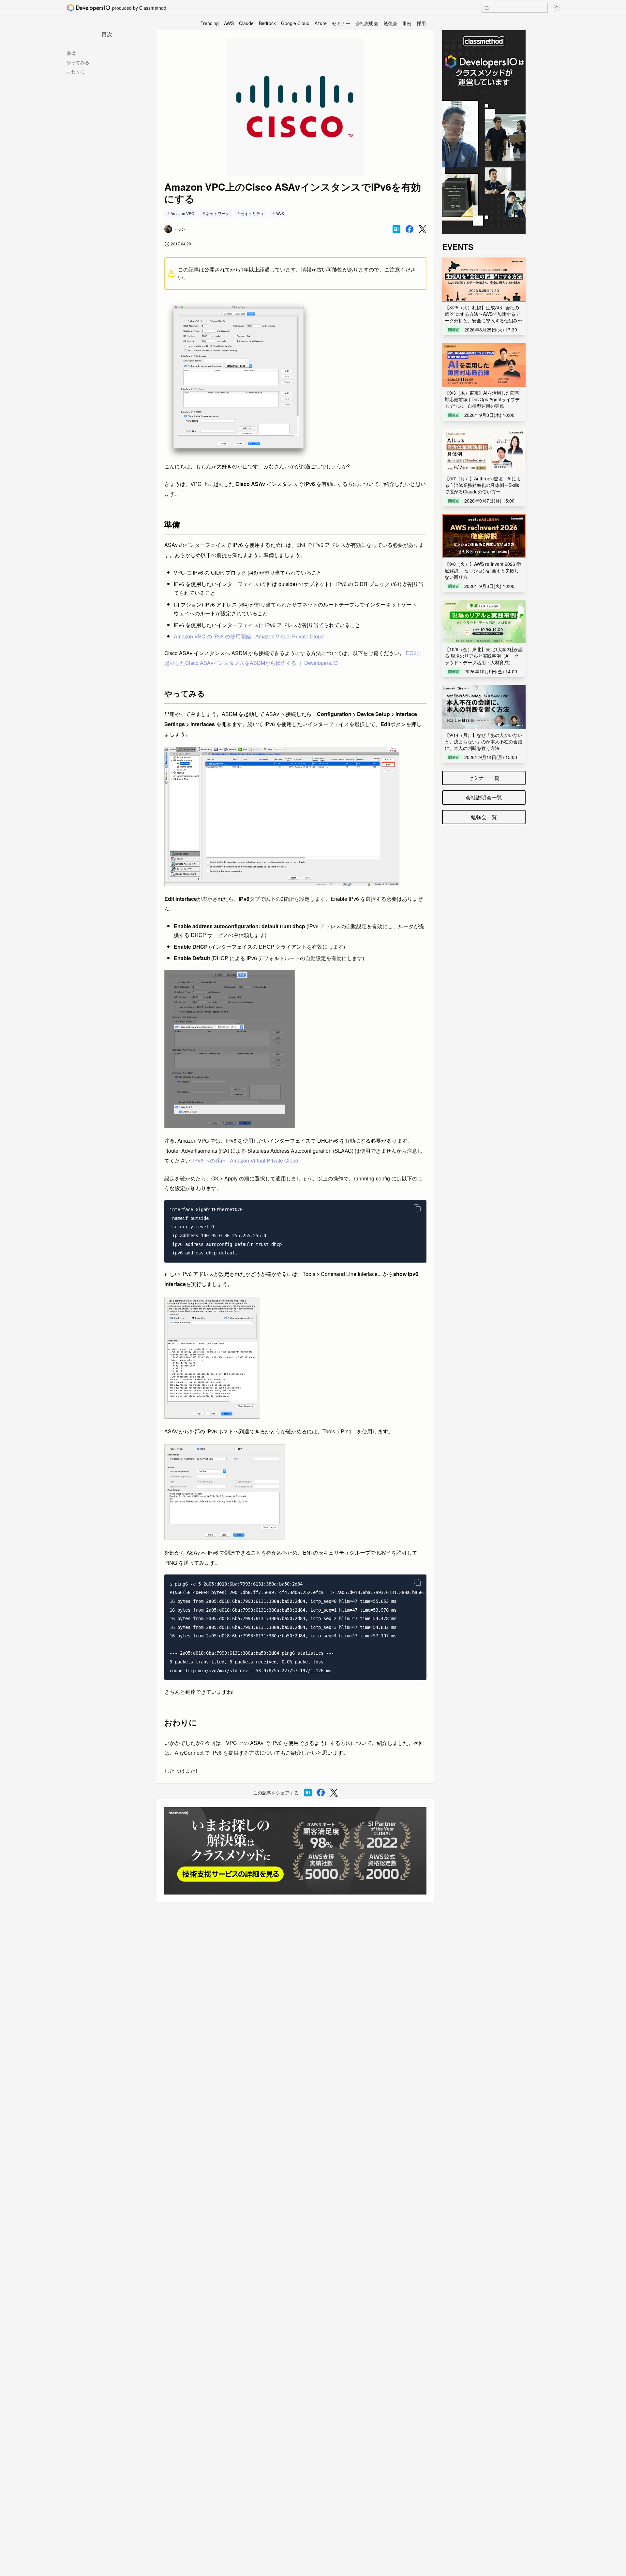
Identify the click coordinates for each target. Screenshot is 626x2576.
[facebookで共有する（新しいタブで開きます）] (410, 229)
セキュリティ (252, 213)
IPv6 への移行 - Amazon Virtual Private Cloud (246, 1160)
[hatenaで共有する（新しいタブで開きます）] (396, 229)
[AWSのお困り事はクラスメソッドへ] (295, 1851)
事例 (407, 23)
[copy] (417, 1208)
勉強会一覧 (484, 817)
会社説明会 (367, 23)
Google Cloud (295, 23)
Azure (321, 23)
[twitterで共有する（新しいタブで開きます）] (423, 229)
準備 (71, 53)
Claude (246, 23)
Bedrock (267, 23)
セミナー (341, 23)
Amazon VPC (182, 213)
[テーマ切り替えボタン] (557, 8)
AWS (229, 23)
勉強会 (390, 23)
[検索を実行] (487, 8)
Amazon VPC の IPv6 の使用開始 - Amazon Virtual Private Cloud (249, 636)
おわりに (76, 71)
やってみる (78, 62)
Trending (210, 23)
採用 (421, 23)
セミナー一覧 (484, 778)
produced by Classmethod (139, 8)
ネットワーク (217, 213)
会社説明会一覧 (484, 797)
